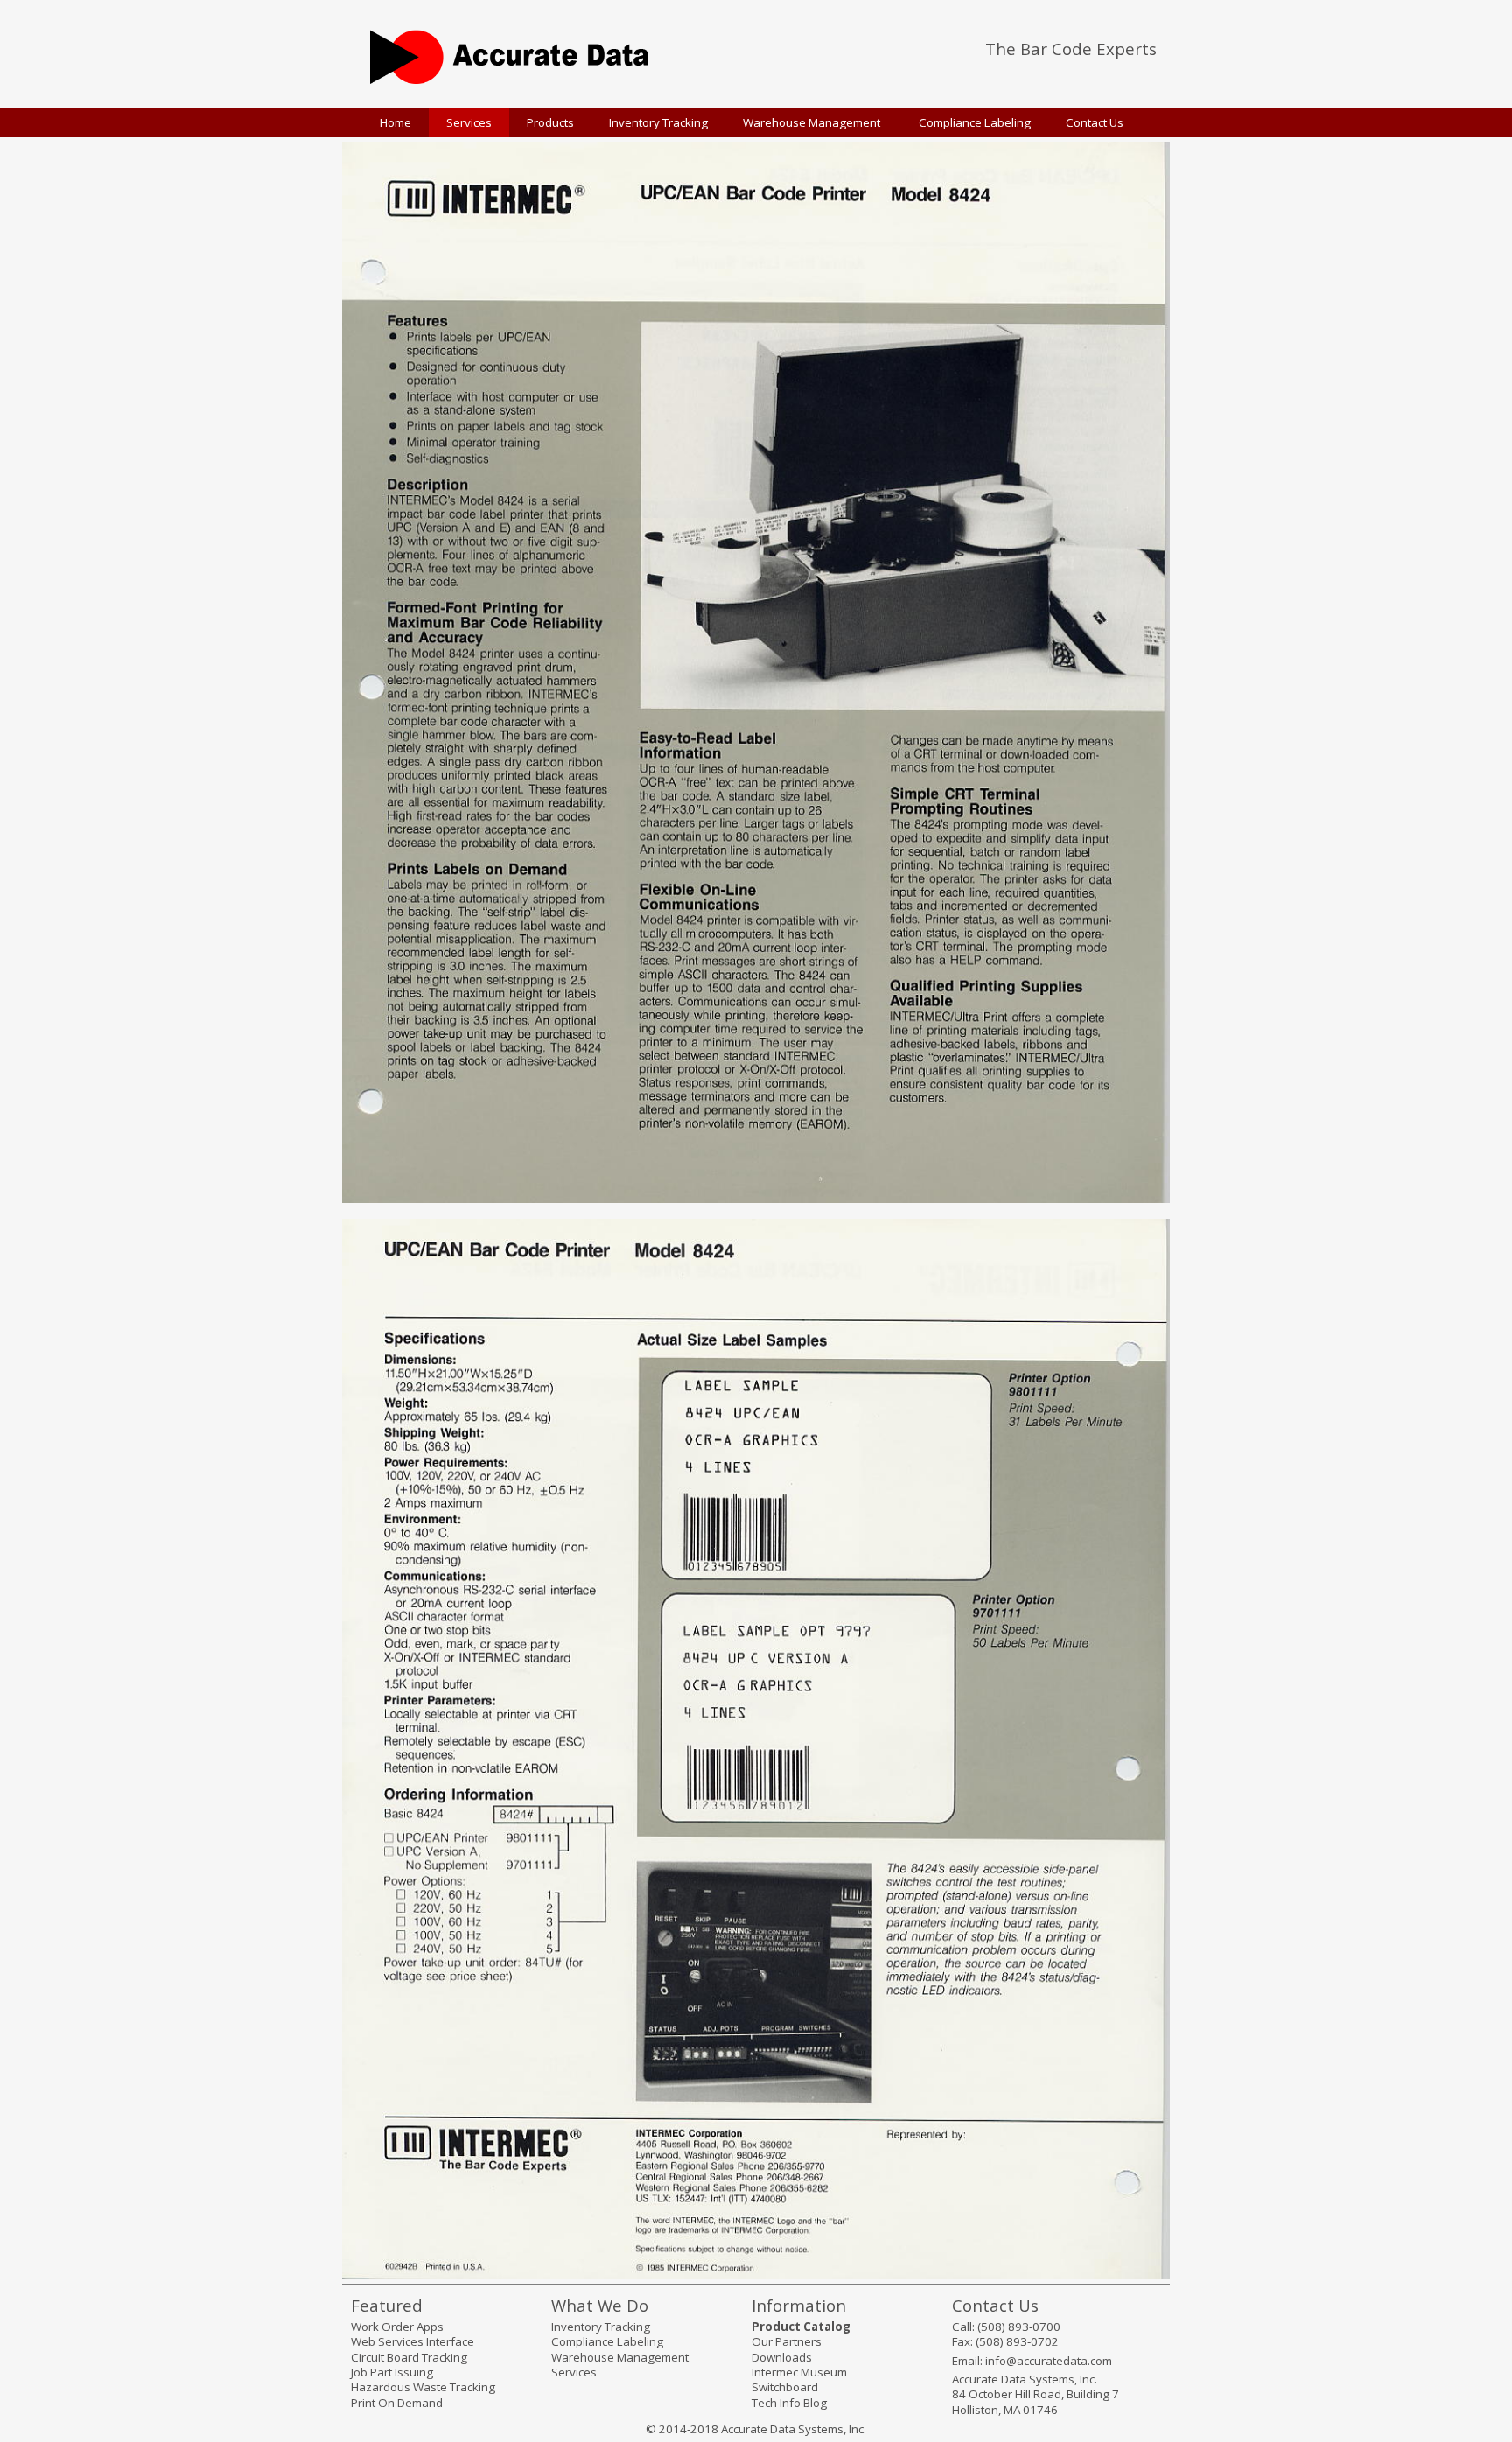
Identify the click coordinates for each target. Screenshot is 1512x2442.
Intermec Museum (799, 2372)
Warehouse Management (620, 2357)
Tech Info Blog (789, 2403)
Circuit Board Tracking (409, 2357)
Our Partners (787, 2341)
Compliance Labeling (607, 2341)
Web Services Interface (413, 2341)
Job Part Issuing (392, 2372)
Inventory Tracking (601, 2327)
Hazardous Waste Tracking (423, 2387)
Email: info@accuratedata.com (1032, 2361)
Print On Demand (397, 2403)
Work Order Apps (397, 2327)
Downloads (782, 2357)
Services (574, 2372)
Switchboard (785, 2387)
